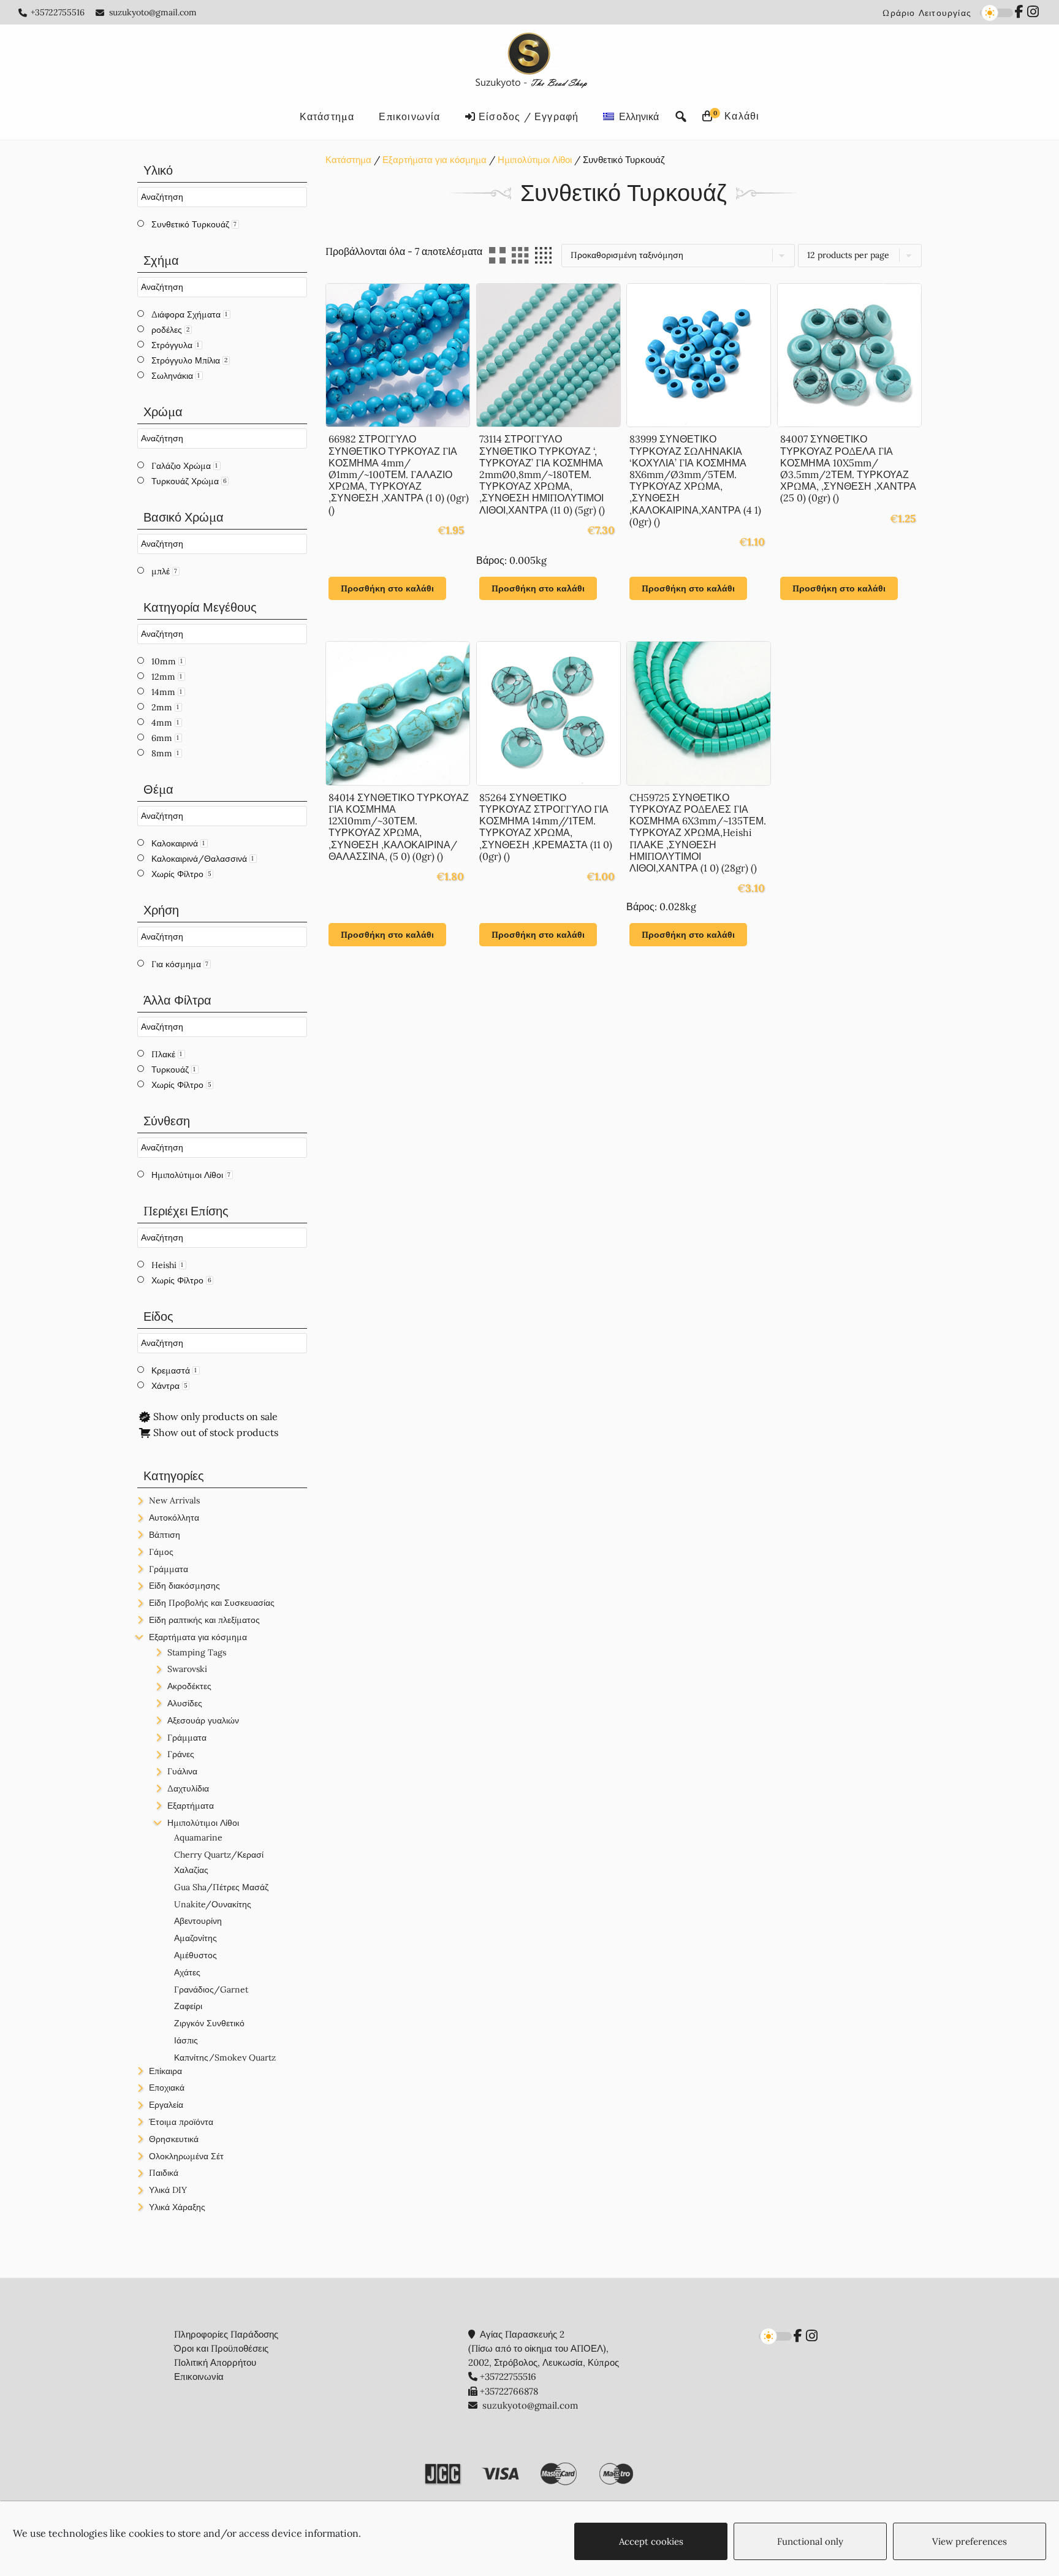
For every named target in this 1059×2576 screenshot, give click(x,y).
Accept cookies (651, 2541)
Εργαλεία (166, 2105)
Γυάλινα (182, 1771)
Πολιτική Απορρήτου (215, 2362)
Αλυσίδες (185, 1703)
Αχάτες (187, 1972)
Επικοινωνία (199, 2377)
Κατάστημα (348, 160)
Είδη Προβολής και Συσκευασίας (212, 1603)
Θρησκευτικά (174, 2139)
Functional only (810, 2541)
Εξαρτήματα (191, 1806)
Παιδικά (164, 2173)
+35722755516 (58, 12)
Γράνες (181, 1754)
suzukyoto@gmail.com (153, 12)
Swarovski (187, 1669)
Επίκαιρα (165, 2071)
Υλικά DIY (168, 2190)
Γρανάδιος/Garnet (211, 1989)
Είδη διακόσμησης (184, 1586)
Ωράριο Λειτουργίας (927, 13)
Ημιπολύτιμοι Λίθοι (535, 160)
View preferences (970, 2541)
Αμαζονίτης (195, 1938)
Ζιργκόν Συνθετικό (209, 2023)
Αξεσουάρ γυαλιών (203, 1720)
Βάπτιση (165, 1535)
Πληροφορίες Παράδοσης (226, 2334)
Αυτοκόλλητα (174, 1518)
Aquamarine (198, 1837)
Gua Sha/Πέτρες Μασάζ (221, 1887)
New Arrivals (174, 1500)
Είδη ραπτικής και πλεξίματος (204, 1620)
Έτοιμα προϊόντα (181, 2122)
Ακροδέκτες (189, 1686)
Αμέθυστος (195, 1955)
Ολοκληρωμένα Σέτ (186, 2156)
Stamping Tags (197, 1652)
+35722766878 (509, 2391)
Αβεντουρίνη (198, 1921)
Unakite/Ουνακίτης (213, 1904)
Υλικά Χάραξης (177, 2207)
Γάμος (161, 1552)
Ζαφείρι (188, 2006)
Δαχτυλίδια (188, 1788)
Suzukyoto (530, 63)
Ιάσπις (186, 2040)
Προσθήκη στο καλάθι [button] (387, 588)
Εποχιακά (167, 2088)
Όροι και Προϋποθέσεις (221, 2348)
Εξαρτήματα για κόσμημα (435, 160)
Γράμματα (169, 1569)
